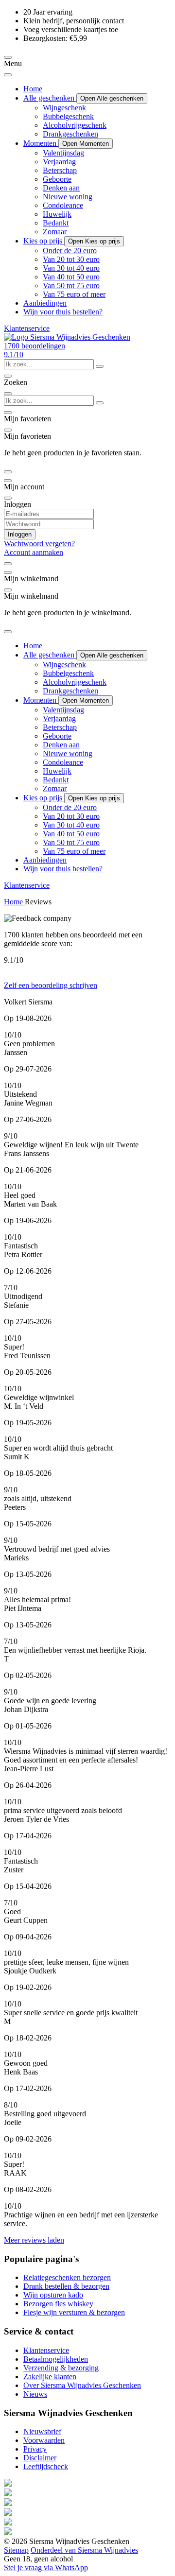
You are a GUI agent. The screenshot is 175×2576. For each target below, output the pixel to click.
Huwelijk (57, 214)
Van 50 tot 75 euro (71, 285)
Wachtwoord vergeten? (39, 544)
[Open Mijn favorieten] (8, 413)
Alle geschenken (50, 98)
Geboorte (57, 179)
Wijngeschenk (64, 108)
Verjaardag (59, 162)
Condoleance (63, 205)
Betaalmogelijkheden (56, 2359)
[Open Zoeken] (8, 376)
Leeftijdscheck (46, 2466)
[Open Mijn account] (8, 481)
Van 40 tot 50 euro (71, 277)
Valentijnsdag (63, 153)
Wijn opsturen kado (53, 2295)
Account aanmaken (34, 552)
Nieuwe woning (68, 197)
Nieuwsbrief (42, 2431)
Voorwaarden (44, 2440)
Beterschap (60, 170)
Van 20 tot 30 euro (71, 259)
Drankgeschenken (70, 134)
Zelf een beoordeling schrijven (51, 985)
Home (33, 89)
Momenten (41, 143)
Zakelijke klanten (50, 2377)
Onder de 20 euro (70, 251)
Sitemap (16, 2550)
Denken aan (61, 188)
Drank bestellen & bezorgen (66, 2286)
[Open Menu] (8, 57)
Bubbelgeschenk (68, 116)
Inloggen (20, 534)
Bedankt (56, 223)
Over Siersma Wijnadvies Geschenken (82, 2385)
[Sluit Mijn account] (8, 498)
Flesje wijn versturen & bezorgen (74, 2312)
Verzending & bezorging (61, 2368)
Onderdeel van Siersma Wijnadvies (84, 2550)
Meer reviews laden (34, 2240)
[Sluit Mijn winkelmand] (8, 590)
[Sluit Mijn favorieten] (8, 430)
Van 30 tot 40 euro (71, 268)
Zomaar (55, 232)
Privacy (35, 2449)
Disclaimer (40, 2458)
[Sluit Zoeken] (8, 394)
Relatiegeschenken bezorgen (67, 2277)
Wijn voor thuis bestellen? (63, 312)
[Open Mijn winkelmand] (8, 572)
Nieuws (35, 2394)
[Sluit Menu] (8, 75)
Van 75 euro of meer (74, 294)
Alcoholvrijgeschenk (75, 125)
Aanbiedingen (45, 303)
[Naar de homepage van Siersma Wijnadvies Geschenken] (67, 337)
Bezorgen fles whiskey (58, 2304)
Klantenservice (27, 328)
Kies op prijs (44, 241)
